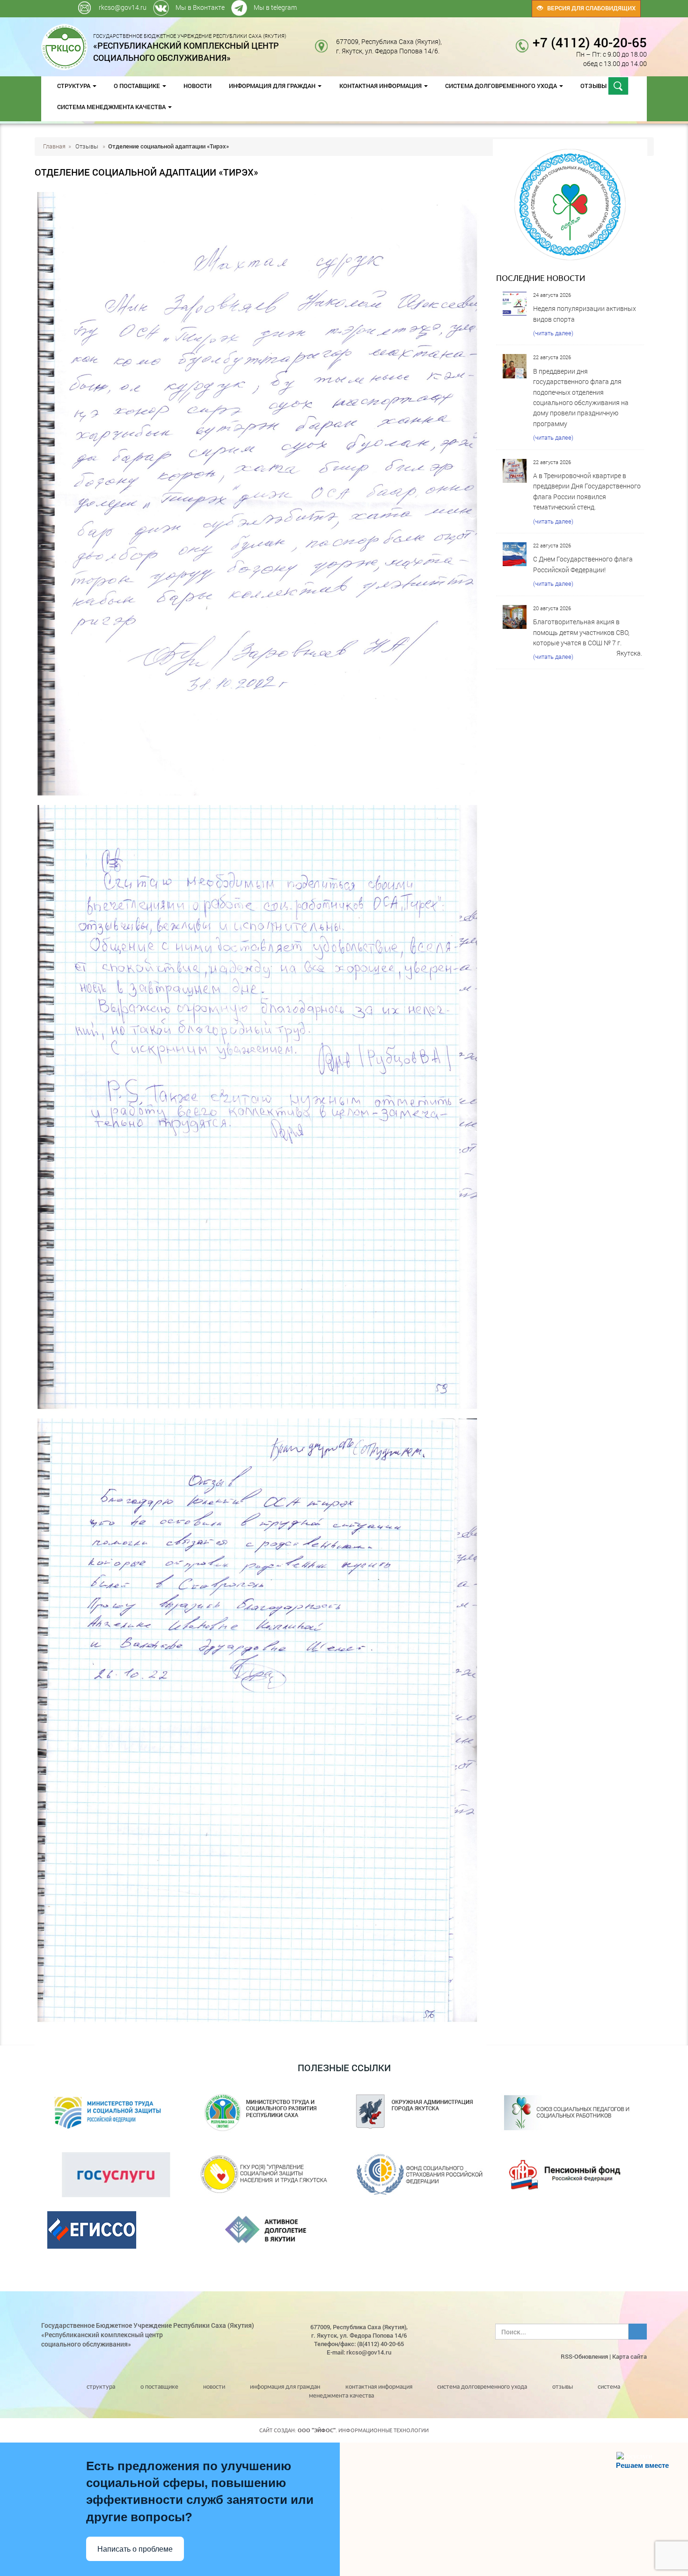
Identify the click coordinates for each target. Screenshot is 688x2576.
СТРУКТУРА (74, 86)
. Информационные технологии (363, 2430)
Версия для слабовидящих (589, 8)
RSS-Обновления (584, 2356)
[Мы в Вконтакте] (460, 4)
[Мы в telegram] (462, 4)
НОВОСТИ (198, 86)
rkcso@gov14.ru (123, 7)
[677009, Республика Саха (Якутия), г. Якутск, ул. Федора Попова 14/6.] (449, 41)
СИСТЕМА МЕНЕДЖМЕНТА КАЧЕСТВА (112, 107)
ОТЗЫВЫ (594, 86)
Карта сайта (629, 2356)
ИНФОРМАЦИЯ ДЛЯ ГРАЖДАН (273, 86)
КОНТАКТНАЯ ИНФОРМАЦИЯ (381, 86)
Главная (54, 146)
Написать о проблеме (135, 2549)
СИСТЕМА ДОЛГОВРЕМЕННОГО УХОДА (502, 86)
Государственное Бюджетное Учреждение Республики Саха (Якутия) (190, 47)
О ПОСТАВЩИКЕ (138, 86)
